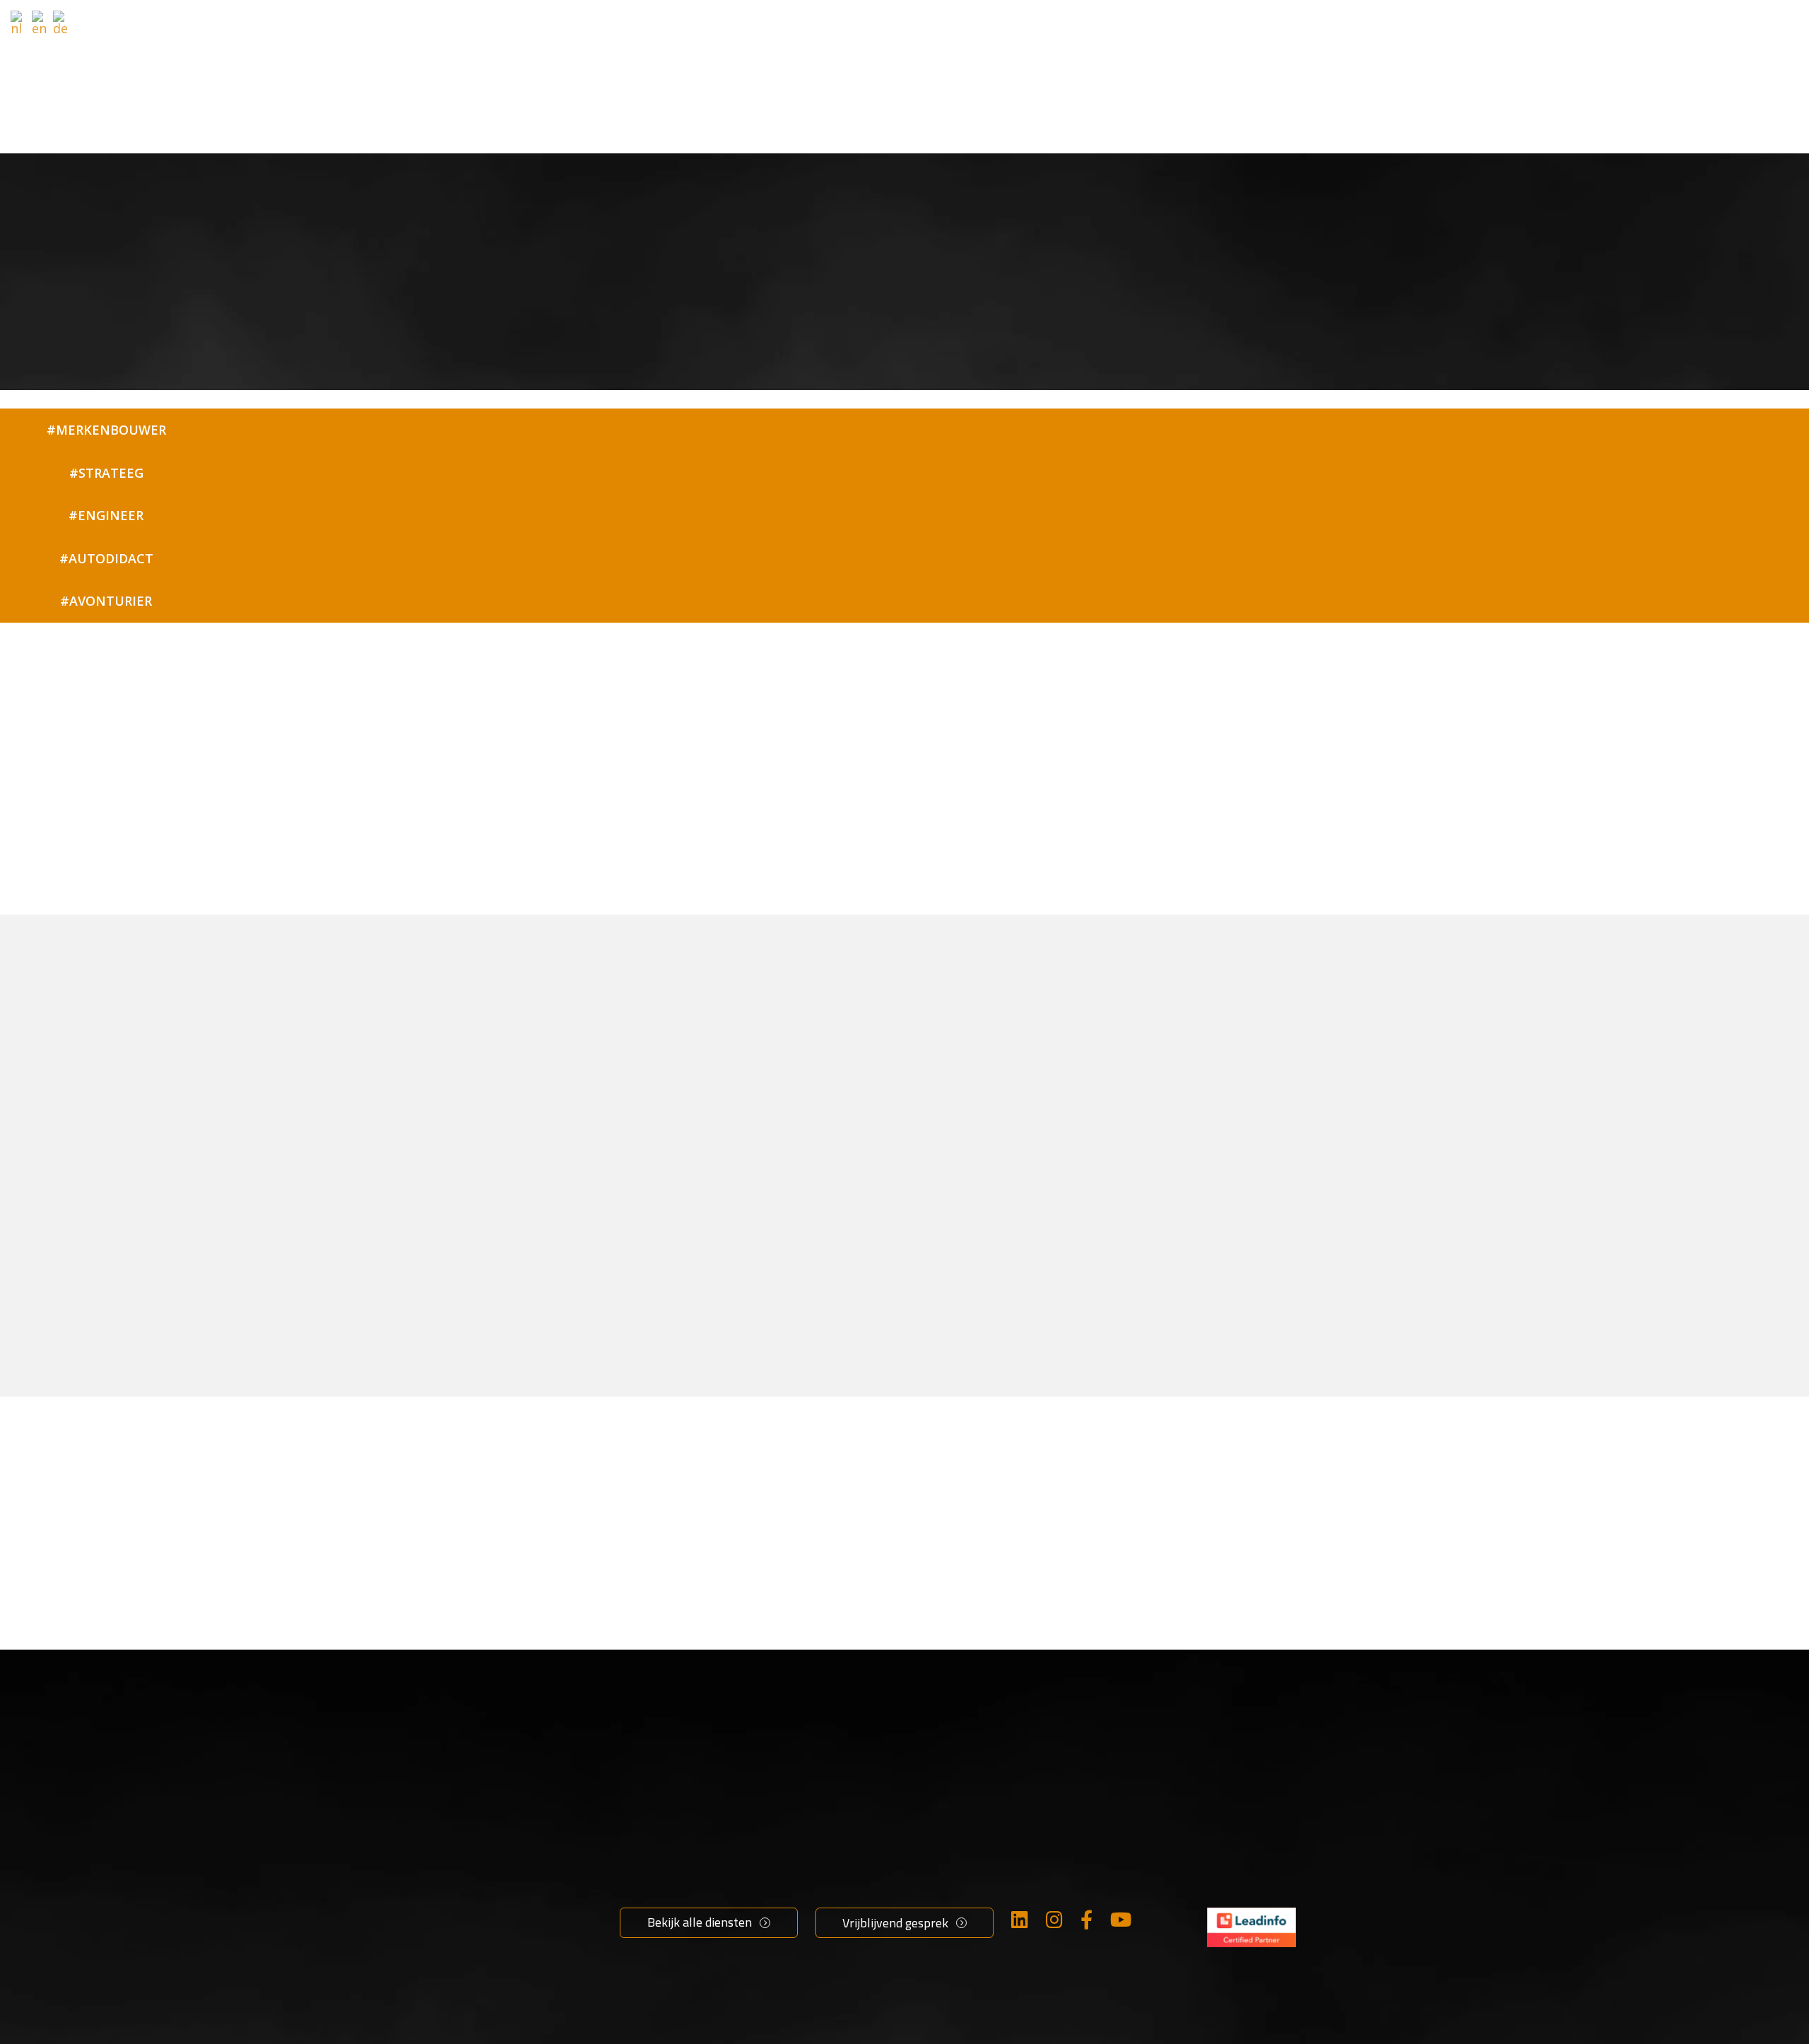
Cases (1183, 28)
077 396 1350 (1247, 1917)
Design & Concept (871, 1901)
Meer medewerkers (679, 1876)
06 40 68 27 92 (873, 912)
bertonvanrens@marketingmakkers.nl (700, 912)
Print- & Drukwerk (871, 1949)
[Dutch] (19, 23)
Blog (1026, 1901)
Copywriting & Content (886, 1876)
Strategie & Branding (880, 1852)
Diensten (985, 28)
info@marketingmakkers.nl (1290, 1893)
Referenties (1098, 28)
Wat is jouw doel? (854, 28)
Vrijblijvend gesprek (1343, 24)
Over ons (1039, 1852)
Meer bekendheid (673, 1901)
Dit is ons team (1058, 1949)
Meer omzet (657, 1852)
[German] (61, 23)
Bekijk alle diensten (700, 1922)
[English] (40, 23)
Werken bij (1045, 1876)
